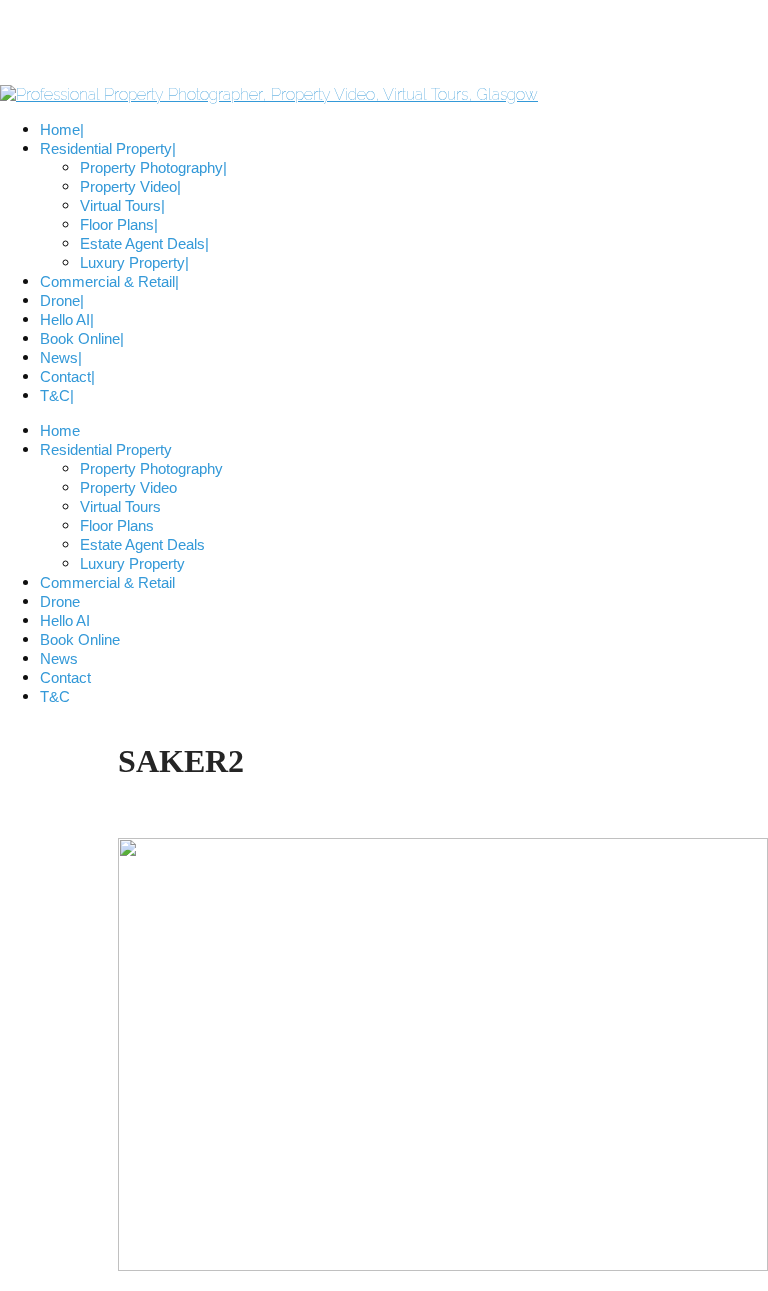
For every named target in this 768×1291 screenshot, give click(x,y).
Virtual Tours (120, 506)
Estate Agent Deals (142, 544)
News (59, 658)
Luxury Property (132, 563)
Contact (65, 677)
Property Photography (151, 468)
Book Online (80, 639)
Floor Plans (117, 525)
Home (60, 430)
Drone (60, 601)
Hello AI (65, 620)
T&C (55, 696)
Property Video (128, 487)
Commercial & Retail (107, 582)
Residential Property (106, 449)
